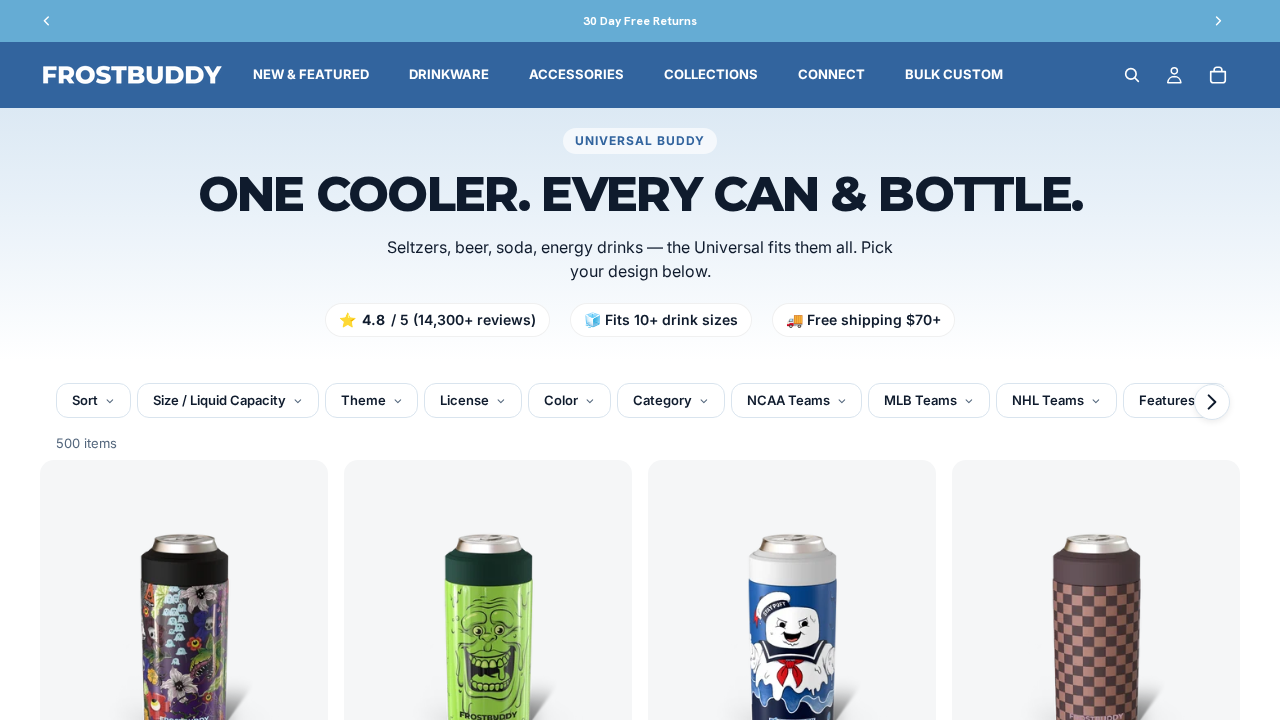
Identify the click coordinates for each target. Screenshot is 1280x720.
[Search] (1132, 75)
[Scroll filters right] (1212, 402)
